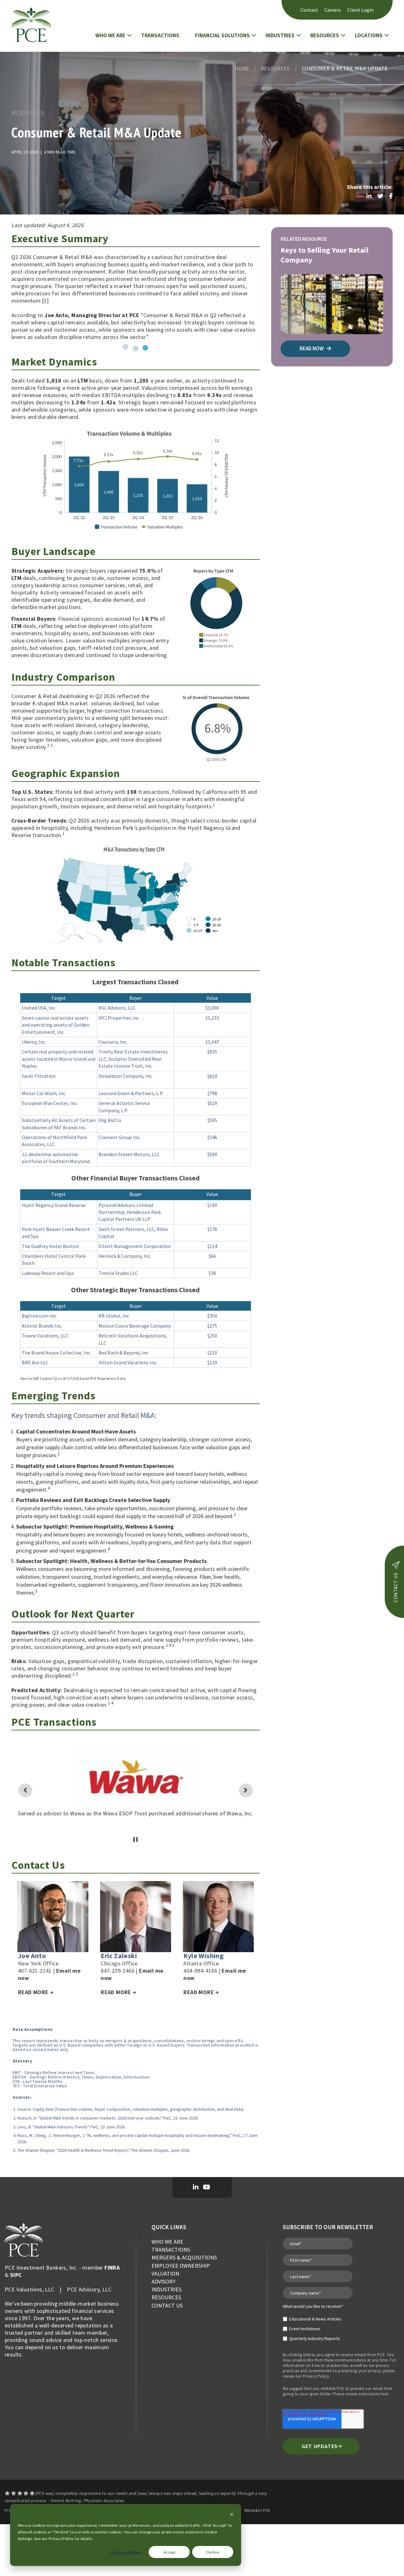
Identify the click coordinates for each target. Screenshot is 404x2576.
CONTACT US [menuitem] (167, 2305)
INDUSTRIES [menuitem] (166, 2289)
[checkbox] (314, 2326)
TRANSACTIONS (160, 35)
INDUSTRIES (280, 35)
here (385, 2394)
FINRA (112, 2268)
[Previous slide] (25, 1790)
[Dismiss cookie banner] (232, 2515)
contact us (395, 1588)
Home (242, 68)
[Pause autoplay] (136, 1840)
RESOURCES (325, 35)
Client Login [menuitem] (360, 10)
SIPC (16, 2275)
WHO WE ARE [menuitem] (167, 2242)
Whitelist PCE (257, 2510)
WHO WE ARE (110, 35)
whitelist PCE (333, 2389)
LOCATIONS (369, 35)
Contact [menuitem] (309, 10)
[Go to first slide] (246, 1790)
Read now (312, 348)
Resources (275, 68)
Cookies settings (126, 2552)
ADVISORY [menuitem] (163, 2281)
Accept (169, 2552)
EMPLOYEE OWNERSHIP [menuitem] (181, 2266)
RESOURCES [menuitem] (166, 2297)
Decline (213, 2552)
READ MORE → (36, 1992)
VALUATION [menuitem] (165, 2274)
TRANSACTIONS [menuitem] (171, 2250)
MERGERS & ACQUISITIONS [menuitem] (184, 2257)
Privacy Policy (316, 2376)
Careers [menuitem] (333, 10)
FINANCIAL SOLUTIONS (222, 35)
